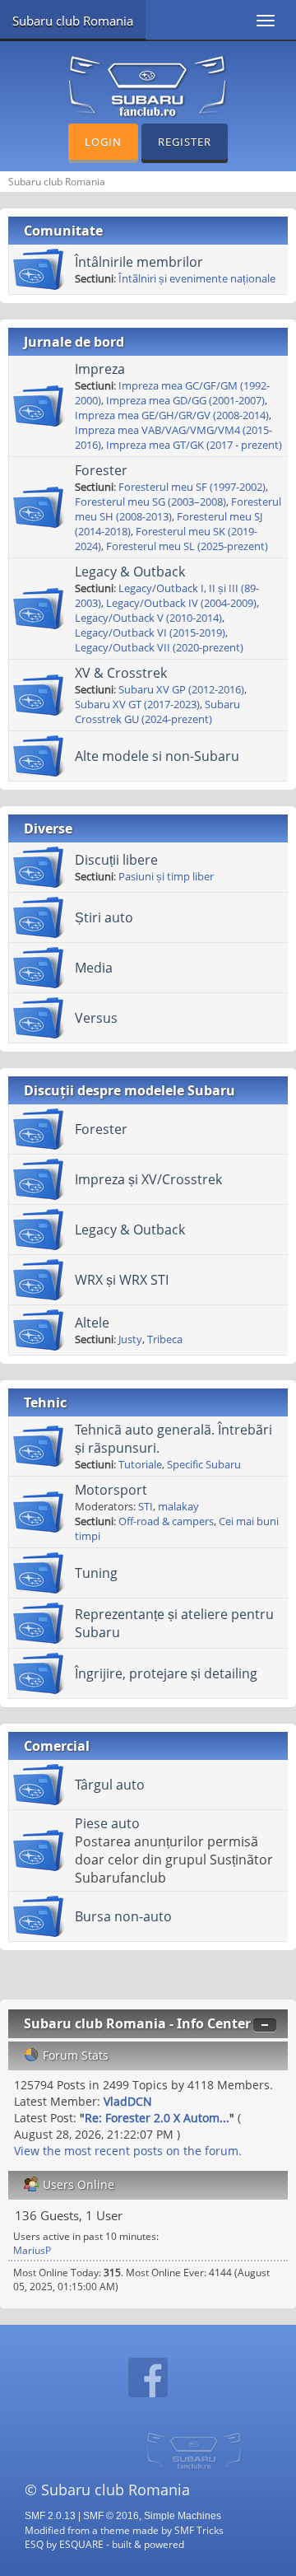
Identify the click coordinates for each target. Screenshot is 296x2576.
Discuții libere (116, 860)
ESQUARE (81, 2544)
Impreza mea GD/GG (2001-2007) (185, 400)
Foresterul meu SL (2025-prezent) (187, 546)
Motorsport (111, 1490)
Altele (92, 1323)
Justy (130, 1339)
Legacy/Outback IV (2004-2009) (181, 603)
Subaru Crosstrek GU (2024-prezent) (157, 712)
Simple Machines (183, 2516)
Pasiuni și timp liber (166, 876)
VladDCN (128, 2101)
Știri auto (104, 917)
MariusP (32, 2250)
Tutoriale (140, 1464)
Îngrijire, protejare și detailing (166, 1673)
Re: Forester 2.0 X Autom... (157, 2118)
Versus (96, 1018)
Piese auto (107, 1823)
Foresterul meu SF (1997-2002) (192, 487)
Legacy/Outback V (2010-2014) (148, 618)
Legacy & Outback (130, 572)
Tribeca (165, 1339)
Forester (101, 470)
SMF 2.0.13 (50, 2516)
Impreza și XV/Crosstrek (148, 1179)
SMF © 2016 (111, 2516)
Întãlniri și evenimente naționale (197, 278)
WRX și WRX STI (122, 1280)
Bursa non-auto (123, 1916)
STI (146, 1506)
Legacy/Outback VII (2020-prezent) (159, 647)
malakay (178, 1506)
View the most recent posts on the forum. (128, 2151)
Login (103, 142)
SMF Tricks (199, 2530)
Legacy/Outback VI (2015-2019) (150, 632)
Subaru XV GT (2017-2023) (137, 704)
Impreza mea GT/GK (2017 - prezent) (194, 445)
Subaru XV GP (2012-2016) (181, 689)
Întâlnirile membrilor (139, 262)
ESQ (34, 2544)
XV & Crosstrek (121, 673)
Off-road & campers (166, 1521)
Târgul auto (110, 1785)
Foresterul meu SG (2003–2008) (150, 502)
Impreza (100, 369)
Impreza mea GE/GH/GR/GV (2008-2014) (172, 415)
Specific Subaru (204, 1464)
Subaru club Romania (73, 21)
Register (185, 142)
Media (94, 968)
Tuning (96, 1573)
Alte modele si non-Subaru (157, 756)
